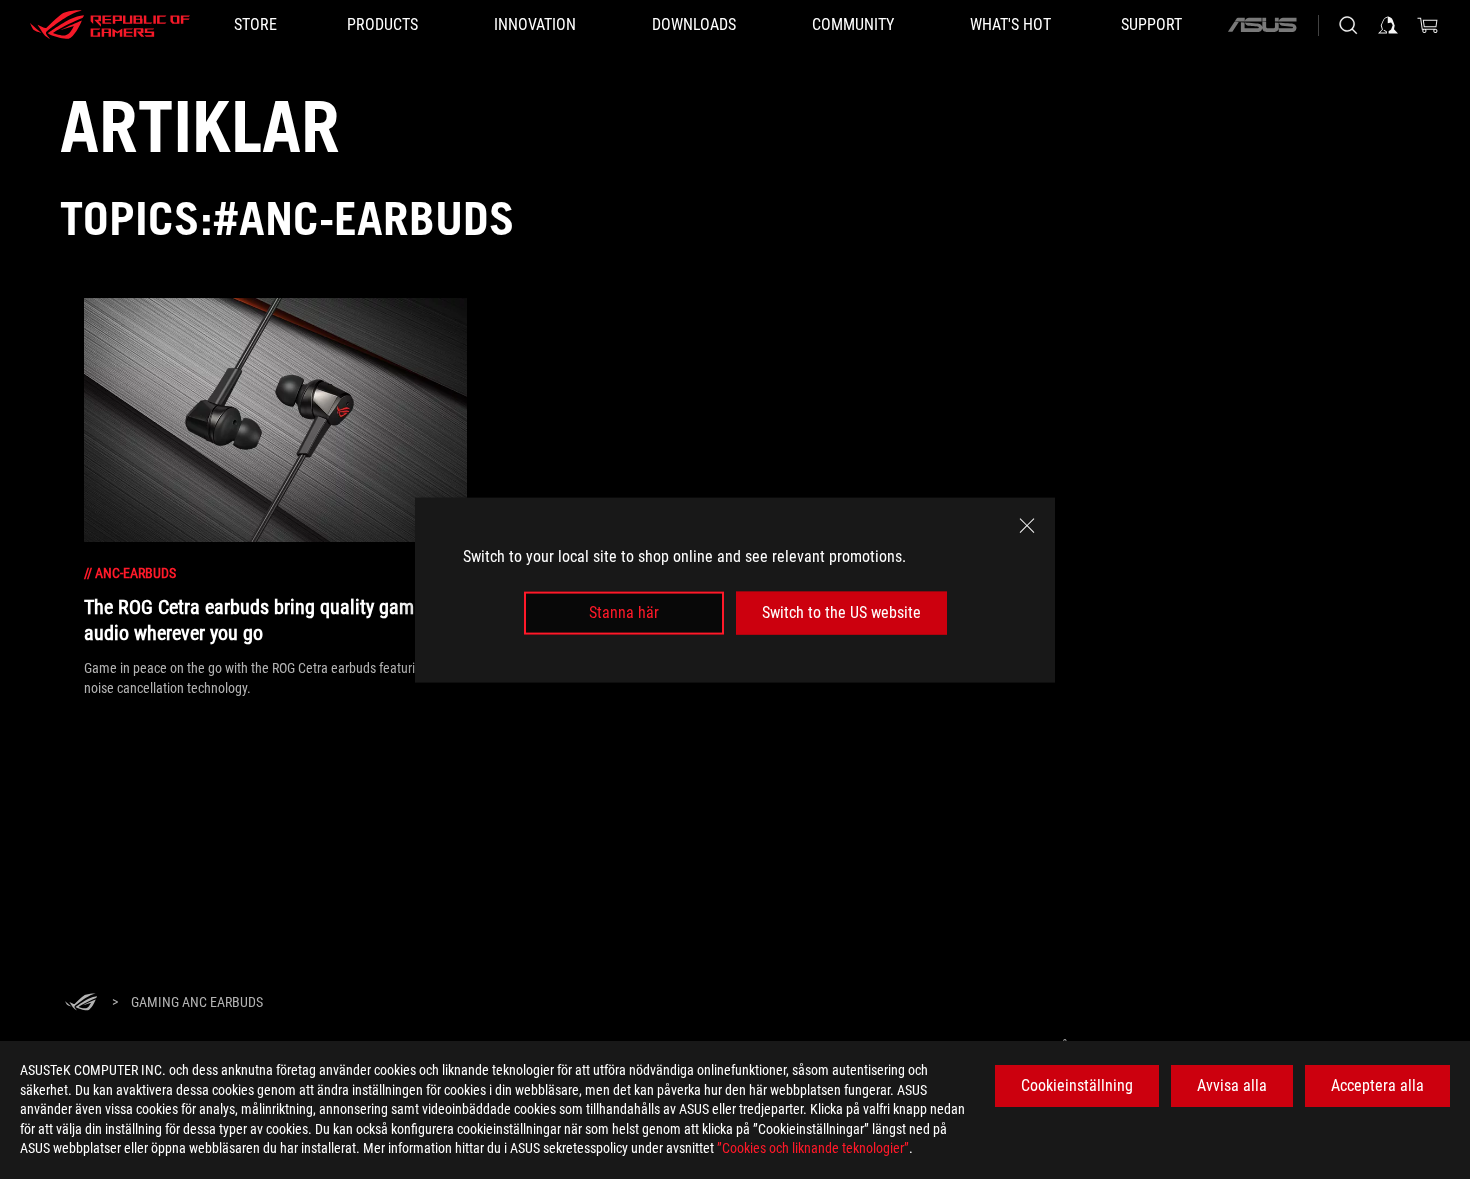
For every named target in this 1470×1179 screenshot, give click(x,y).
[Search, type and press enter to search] (1348, 25)
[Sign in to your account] (1388, 25)
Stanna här (624, 612)
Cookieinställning (1077, 1085)
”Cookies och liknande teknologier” (813, 1148)
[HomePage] (81, 1003)
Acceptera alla (1377, 1085)
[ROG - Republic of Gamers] (110, 25)
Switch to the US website (841, 612)
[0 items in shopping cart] (1428, 25)
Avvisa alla (1232, 1085)
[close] (1027, 525)
